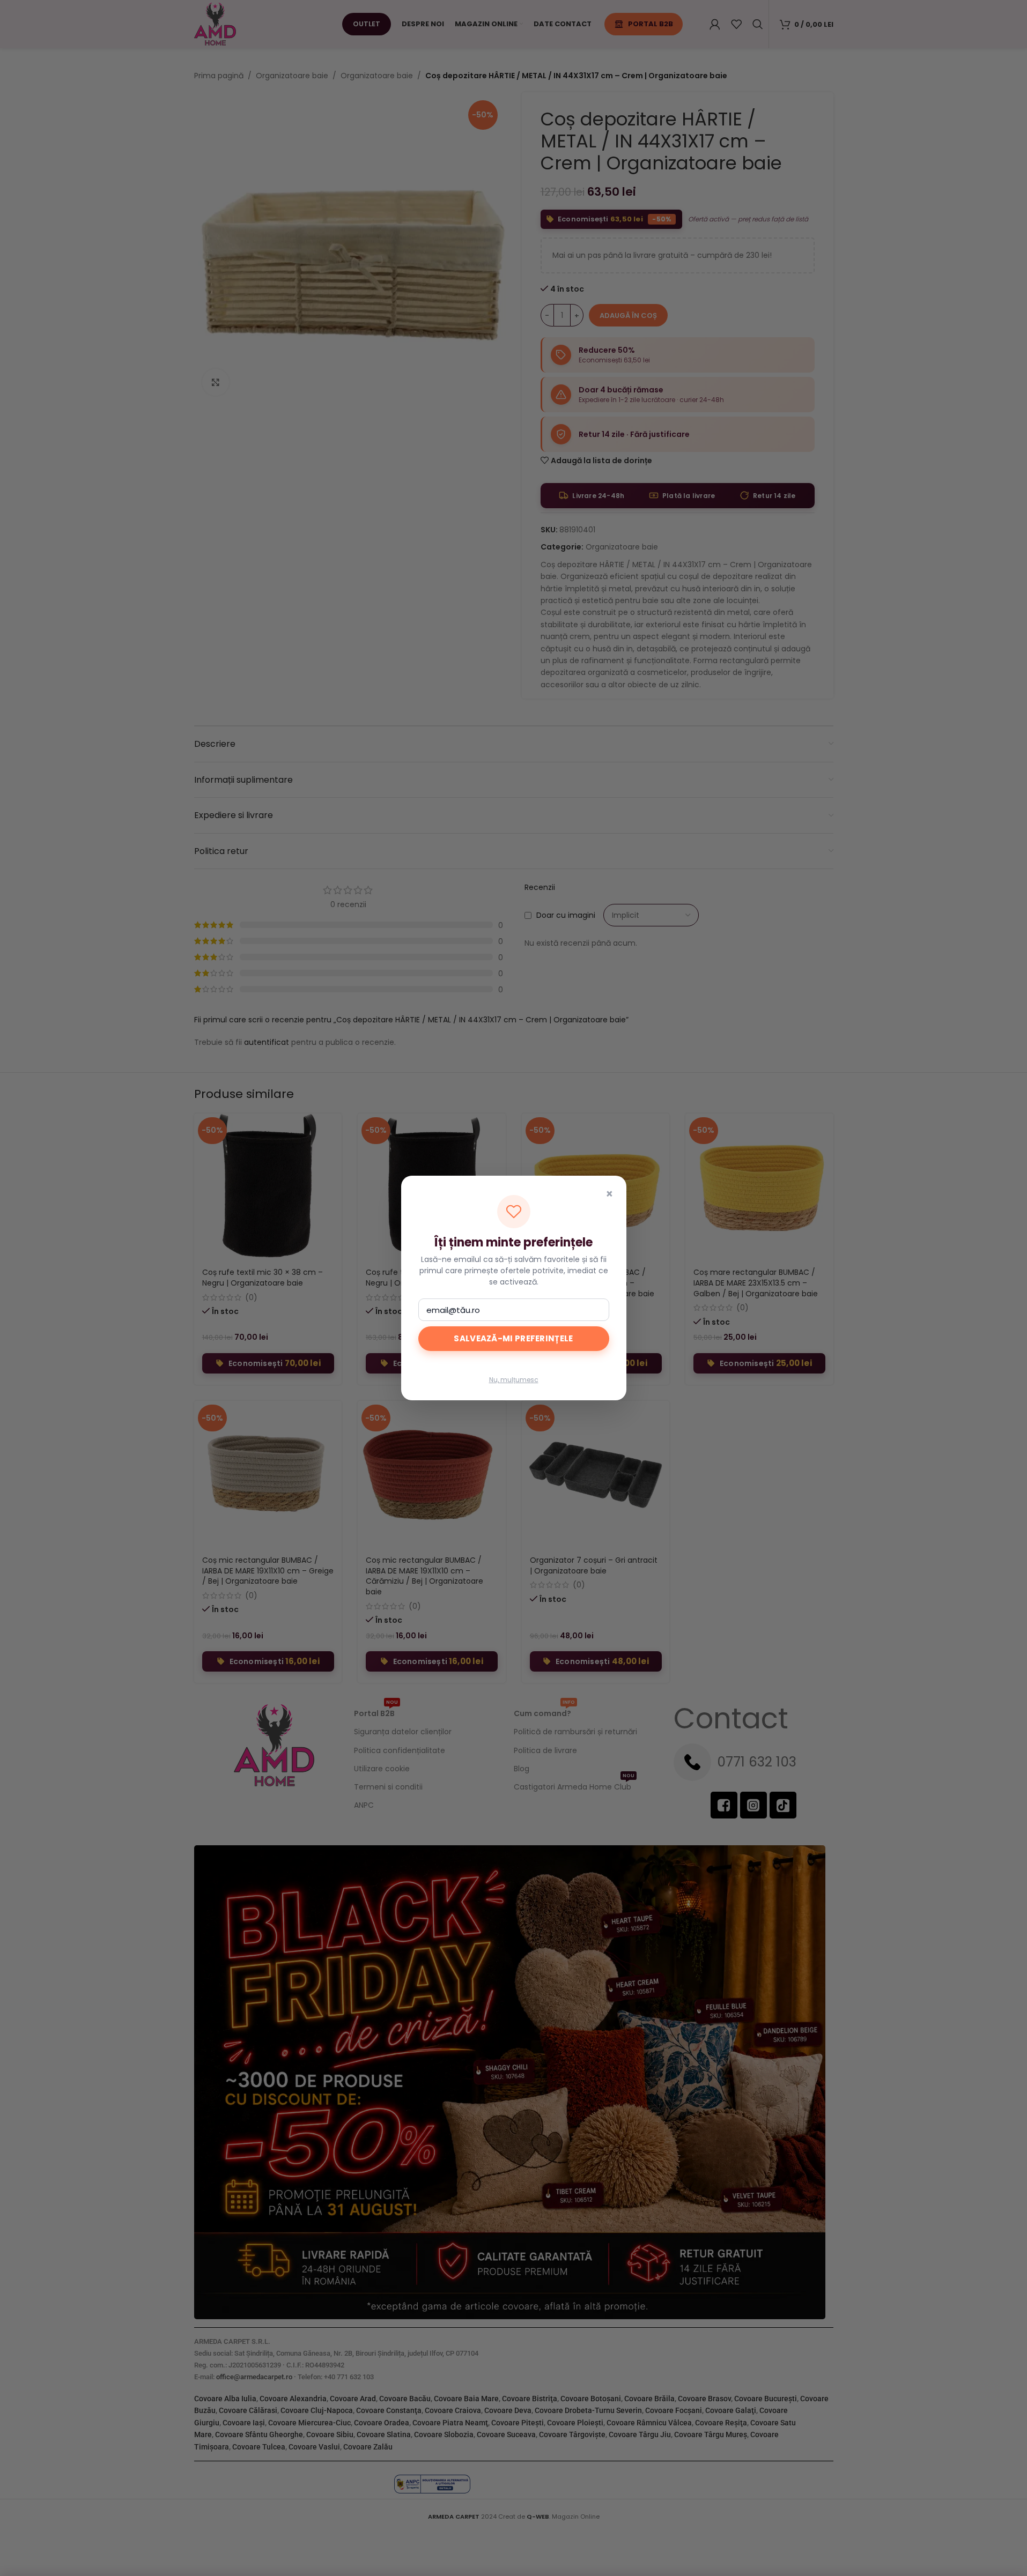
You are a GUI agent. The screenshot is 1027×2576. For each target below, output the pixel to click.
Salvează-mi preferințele (513, 1338)
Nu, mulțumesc (514, 1380)
